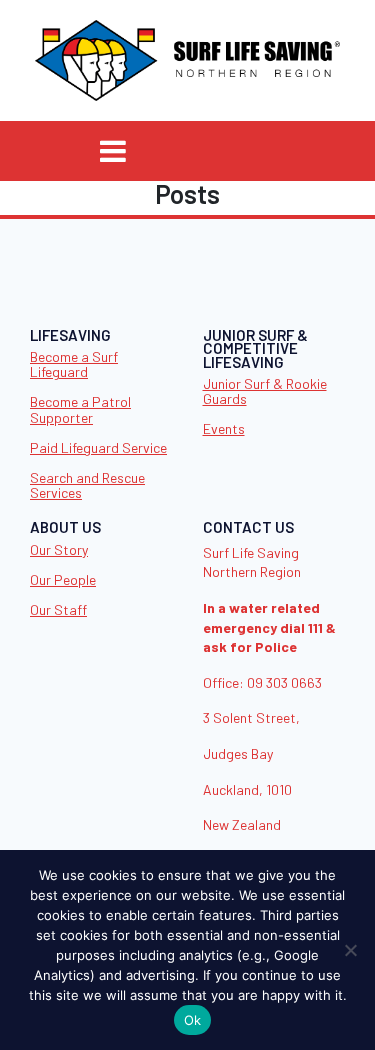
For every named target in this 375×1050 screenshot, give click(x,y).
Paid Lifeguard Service (98, 447)
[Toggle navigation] (113, 151)
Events (224, 428)
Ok (193, 1020)
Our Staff (58, 609)
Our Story (59, 549)
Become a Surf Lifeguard (74, 364)
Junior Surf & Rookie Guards (265, 391)
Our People (63, 579)
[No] (350, 950)
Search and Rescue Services (87, 485)
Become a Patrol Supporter (80, 409)
